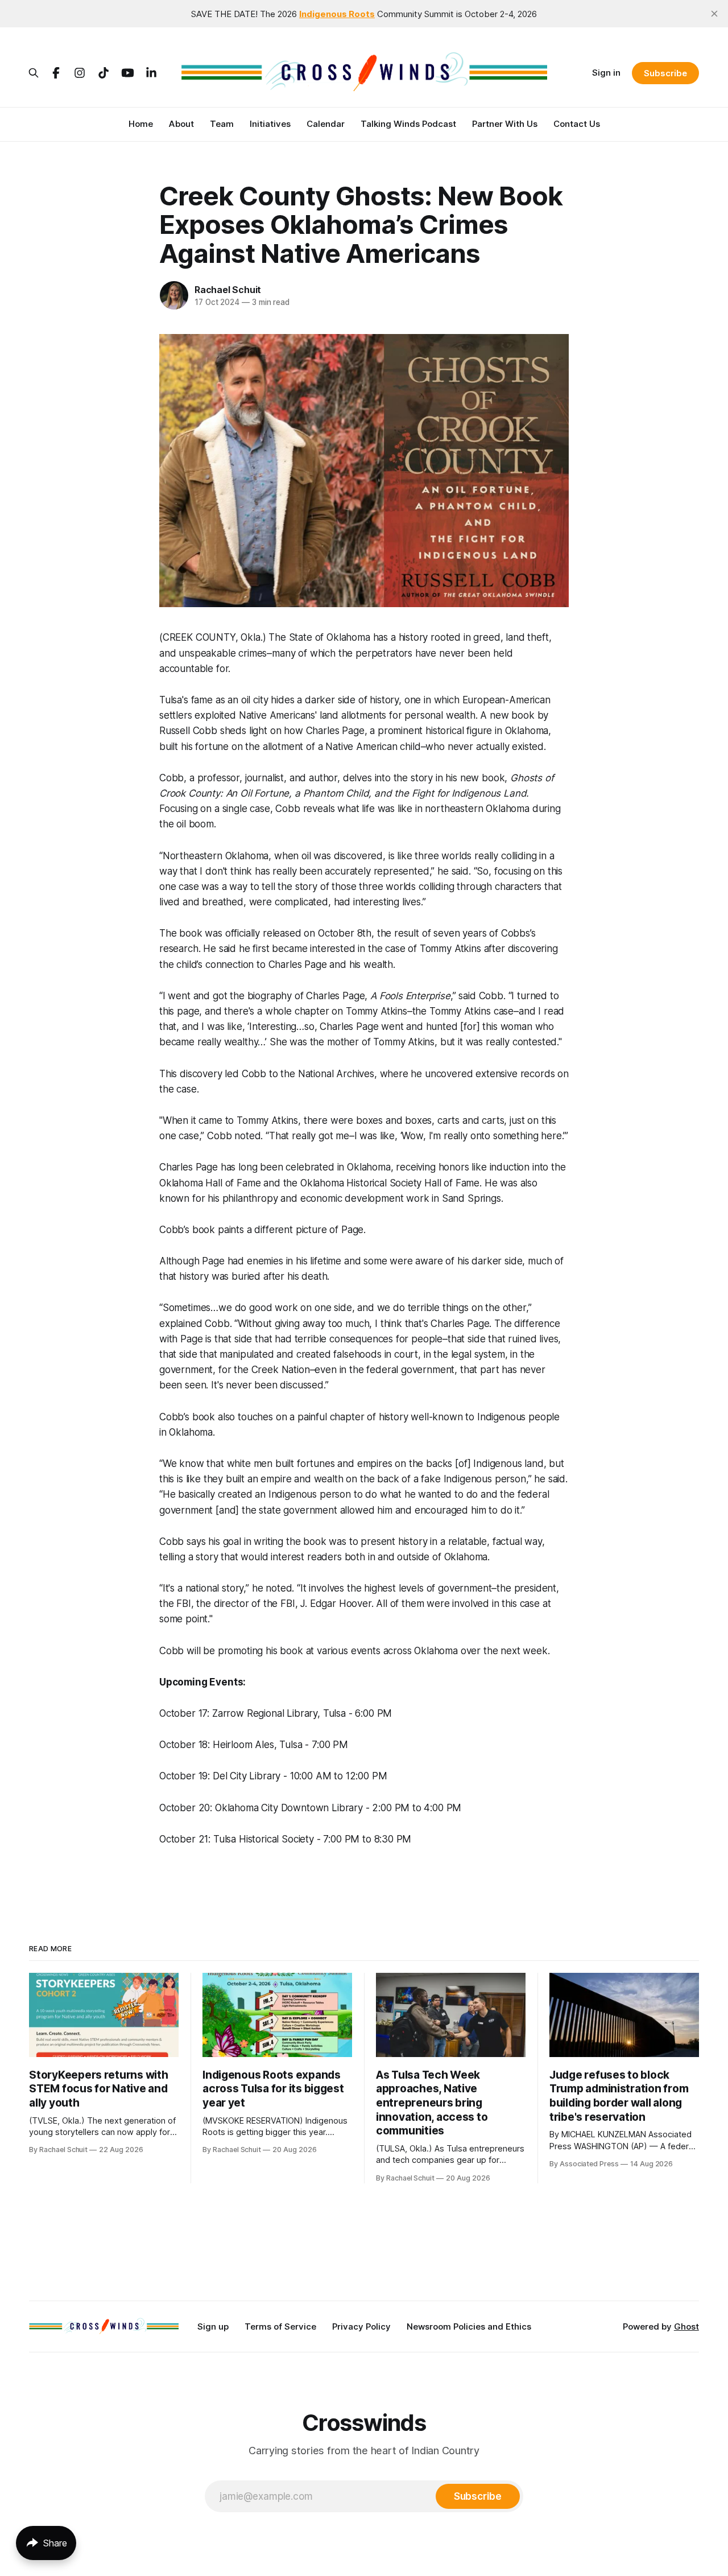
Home (141, 124)
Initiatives (270, 124)
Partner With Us (505, 124)
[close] (714, 14)
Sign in (606, 73)
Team (222, 124)
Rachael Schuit (228, 290)
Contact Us (577, 124)
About (181, 124)
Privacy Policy (361, 2326)
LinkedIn (151, 73)
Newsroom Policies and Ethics (469, 2326)
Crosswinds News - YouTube (127, 73)
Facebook (56, 73)
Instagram (80, 73)
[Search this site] (34, 73)
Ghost (686, 2326)
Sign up (213, 2326)
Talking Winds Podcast (408, 124)
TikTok (104, 73)
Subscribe (665, 73)
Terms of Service (280, 2326)
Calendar (326, 124)
